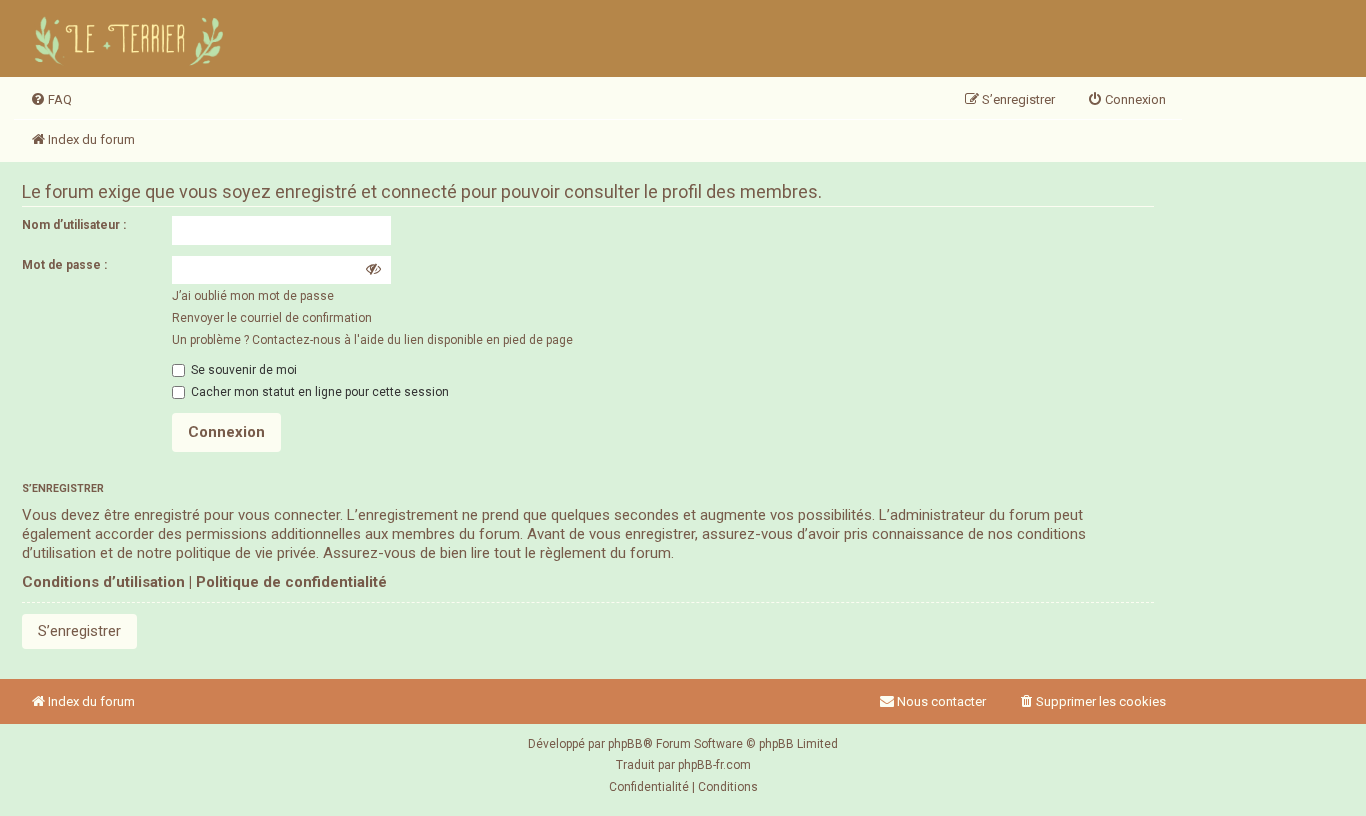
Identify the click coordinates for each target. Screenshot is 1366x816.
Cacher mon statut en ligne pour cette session (318, 392)
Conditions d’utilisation (103, 582)
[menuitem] (51, 100)
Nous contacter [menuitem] (941, 701)
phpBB (625, 744)
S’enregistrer (79, 631)
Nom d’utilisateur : (74, 225)
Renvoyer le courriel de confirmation (272, 318)
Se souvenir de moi (242, 370)
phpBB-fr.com (714, 765)
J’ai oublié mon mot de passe (253, 296)
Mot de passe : (64, 265)
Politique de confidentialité (291, 582)
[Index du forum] (132, 38)
